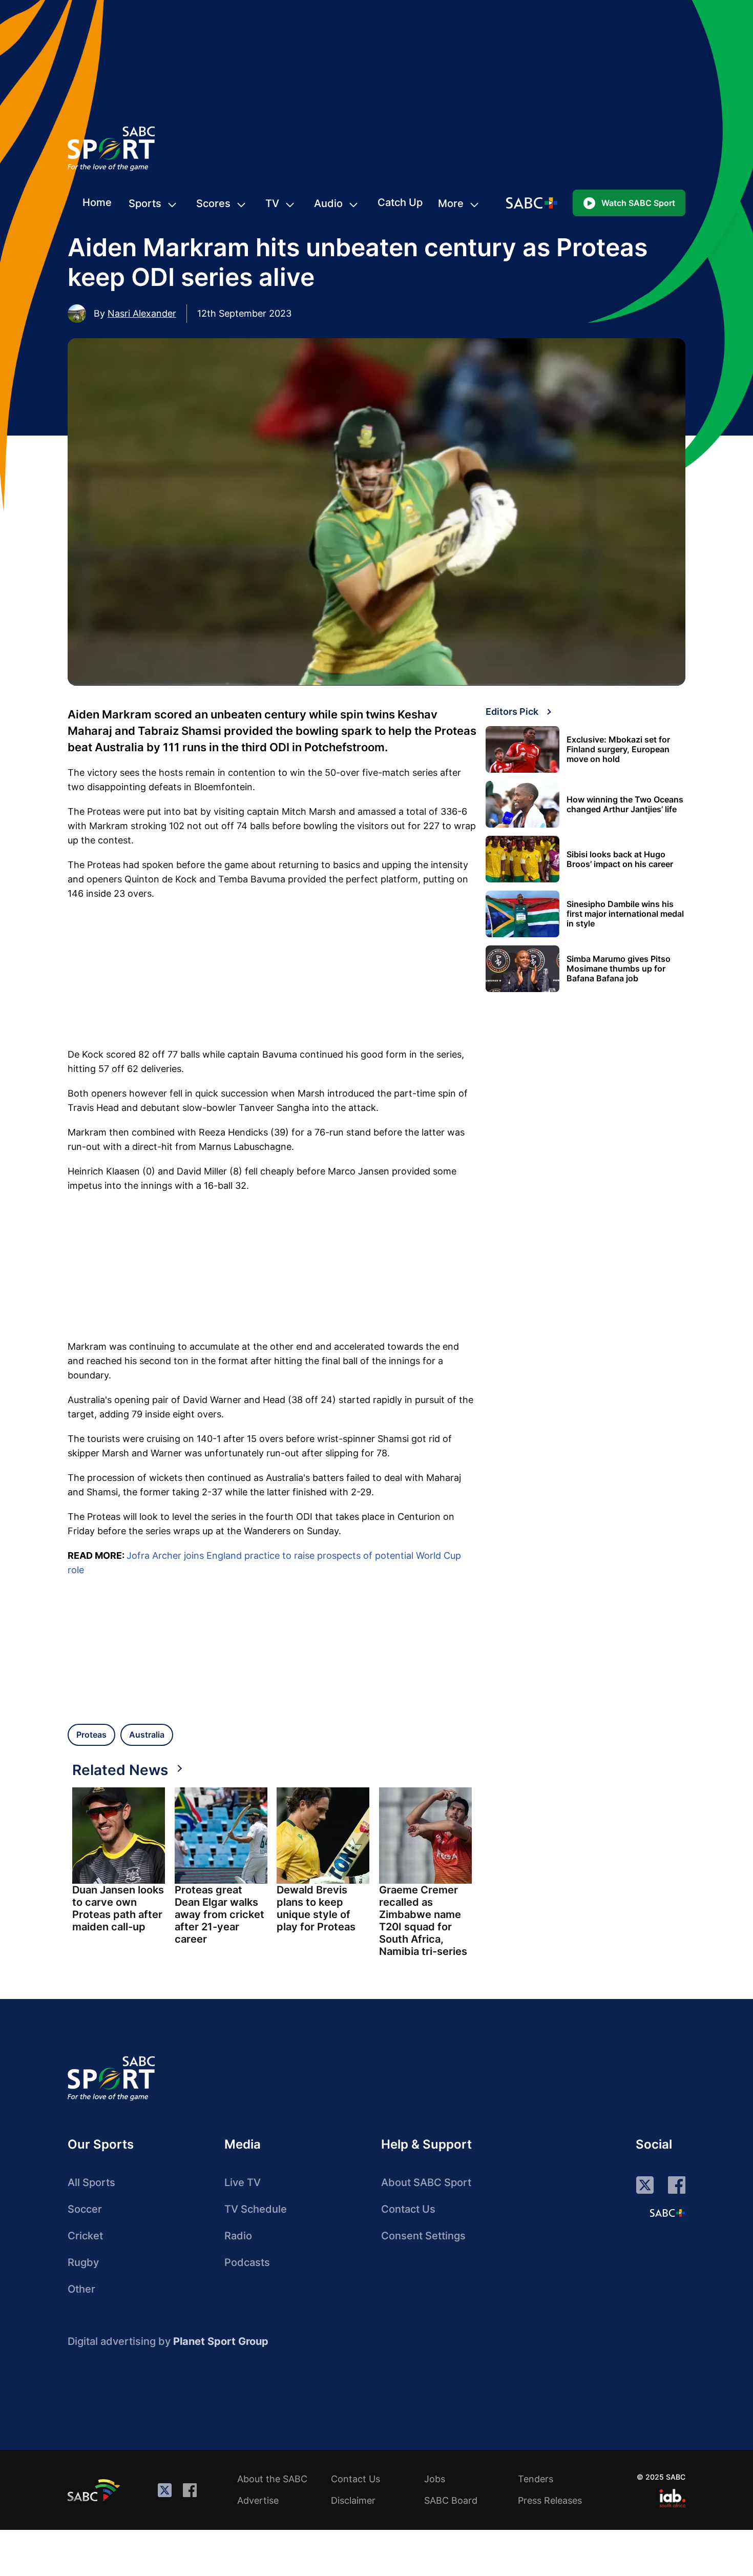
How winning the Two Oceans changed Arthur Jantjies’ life (625, 805)
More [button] (451, 203)
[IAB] (672, 2498)
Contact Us (408, 2209)
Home (97, 202)
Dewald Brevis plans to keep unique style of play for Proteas (316, 1908)
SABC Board (451, 2500)
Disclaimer (353, 2500)
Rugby (83, 2262)
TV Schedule (256, 2209)
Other (81, 2289)
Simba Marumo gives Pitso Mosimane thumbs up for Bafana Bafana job (619, 969)
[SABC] (95, 2490)
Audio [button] (328, 203)
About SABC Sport (426, 2182)
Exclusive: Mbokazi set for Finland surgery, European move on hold (618, 749)
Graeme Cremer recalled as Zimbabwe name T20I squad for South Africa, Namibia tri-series (423, 1921)
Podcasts (247, 2262)
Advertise (258, 2500)
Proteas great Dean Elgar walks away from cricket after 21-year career (219, 1914)
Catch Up (400, 202)
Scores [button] (213, 203)
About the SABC (272, 2479)
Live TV (243, 2182)
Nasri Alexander (142, 313)
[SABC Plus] (667, 2213)
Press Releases (550, 2500)
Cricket (85, 2236)
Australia (147, 1735)
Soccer (85, 2209)
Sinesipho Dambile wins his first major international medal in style (625, 914)
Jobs (435, 2479)
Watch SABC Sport (638, 203)
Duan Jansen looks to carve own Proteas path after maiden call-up (118, 1908)
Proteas (91, 1735)
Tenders (536, 2479)
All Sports (91, 2182)
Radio (238, 2236)
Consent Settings (423, 2236)
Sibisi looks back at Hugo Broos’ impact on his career (620, 859)
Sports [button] (145, 203)
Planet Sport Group (221, 2341)
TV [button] (272, 203)
